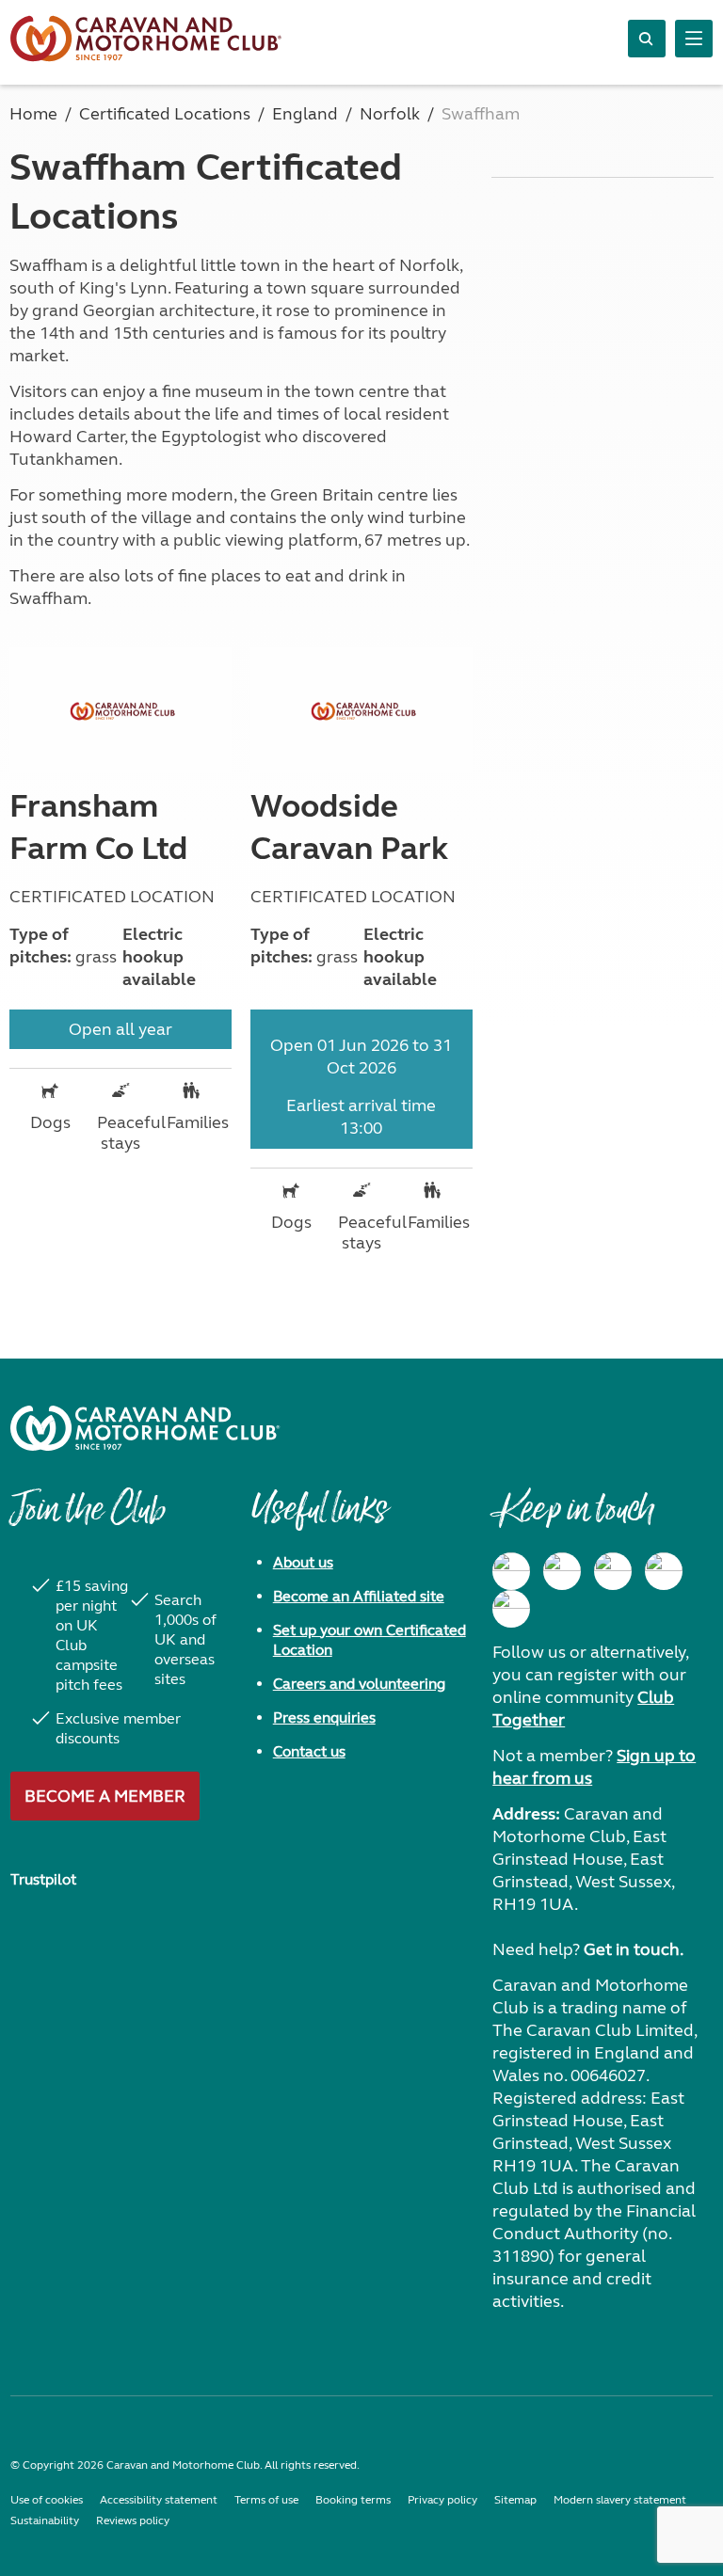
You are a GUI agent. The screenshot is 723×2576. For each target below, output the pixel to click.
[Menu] (694, 39)
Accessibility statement (159, 2500)
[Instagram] (562, 1571)
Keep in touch (573, 1519)
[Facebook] (511, 1571)
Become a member (105, 1796)
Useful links (319, 1519)
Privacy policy (442, 2500)
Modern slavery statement (620, 2500)
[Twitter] (613, 1571)
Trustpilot (43, 1879)
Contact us (309, 1751)
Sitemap (515, 2500)
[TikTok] (511, 1609)
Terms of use (266, 2500)
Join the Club (88, 1519)
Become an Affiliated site (359, 1596)
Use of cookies (47, 2500)
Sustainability (45, 2520)
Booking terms (353, 2500)
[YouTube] (664, 1571)
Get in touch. (634, 1949)
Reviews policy (133, 2520)
